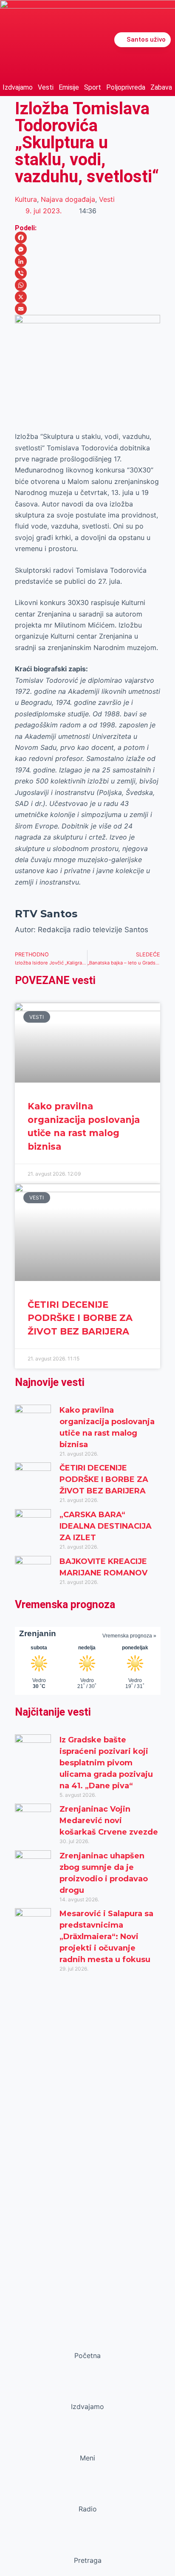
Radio (88, 2509)
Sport (93, 87)
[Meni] (87, 2442)
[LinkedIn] (88, 261)
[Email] (88, 309)
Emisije (69, 87)
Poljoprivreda (126, 87)
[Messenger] (88, 249)
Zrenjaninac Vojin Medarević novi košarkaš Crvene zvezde (109, 1821)
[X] (88, 297)
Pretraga (88, 2560)
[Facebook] (88, 238)
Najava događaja (68, 199)
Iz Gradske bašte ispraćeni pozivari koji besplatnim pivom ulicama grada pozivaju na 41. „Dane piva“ (106, 1763)
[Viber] (88, 273)
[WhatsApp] (88, 285)
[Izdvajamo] (87, 2390)
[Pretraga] (87, 2544)
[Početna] (87, 2339)
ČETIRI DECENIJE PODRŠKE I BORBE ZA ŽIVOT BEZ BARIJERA (80, 1318)
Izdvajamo (18, 87)
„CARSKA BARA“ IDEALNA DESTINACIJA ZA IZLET (106, 1526)
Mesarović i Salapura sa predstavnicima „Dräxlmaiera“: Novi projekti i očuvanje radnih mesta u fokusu (106, 1937)
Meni (87, 2458)
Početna (87, 2355)
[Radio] (87, 2493)
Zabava (161, 87)
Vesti (46, 87)
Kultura (26, 199)
